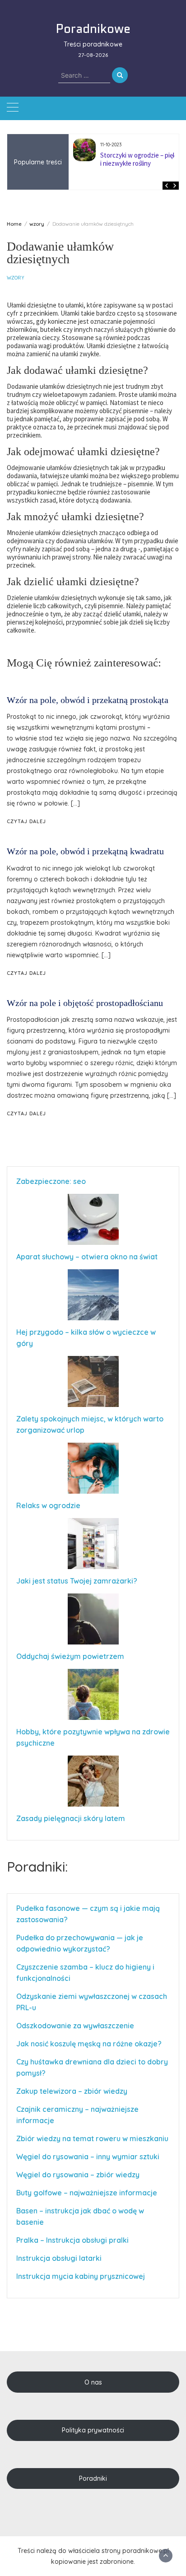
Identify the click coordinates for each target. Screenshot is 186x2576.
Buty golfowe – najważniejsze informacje (87, 2193)
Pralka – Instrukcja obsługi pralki (72, 2240)
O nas (93, 2382)
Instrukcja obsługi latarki (59, 2258)
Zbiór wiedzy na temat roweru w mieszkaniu (92, 2138)
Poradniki (93, 2478)
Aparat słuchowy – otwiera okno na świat (87, 1257)
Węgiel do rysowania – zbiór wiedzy (78, 2175)
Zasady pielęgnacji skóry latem (71, 1818)
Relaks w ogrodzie (48, 1505)
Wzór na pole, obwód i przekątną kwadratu (85, 851)
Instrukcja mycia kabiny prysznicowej (81, 2276)
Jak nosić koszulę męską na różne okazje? (89, 2044)
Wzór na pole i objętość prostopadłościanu (85, 1003)
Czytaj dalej (26, 821)
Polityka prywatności (93, 2430)
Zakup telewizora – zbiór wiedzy (72, 2091)
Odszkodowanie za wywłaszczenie (76, 2026)
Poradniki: (37, 1867)
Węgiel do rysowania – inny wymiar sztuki (88, 2157)
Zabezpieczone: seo (51, 1181)
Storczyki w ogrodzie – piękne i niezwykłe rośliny (142, 159)
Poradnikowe (93, 28)
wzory (15, 278)
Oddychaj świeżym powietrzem (70, 1656)
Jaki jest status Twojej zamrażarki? (77, 1581)
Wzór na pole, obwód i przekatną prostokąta (88, 700)
